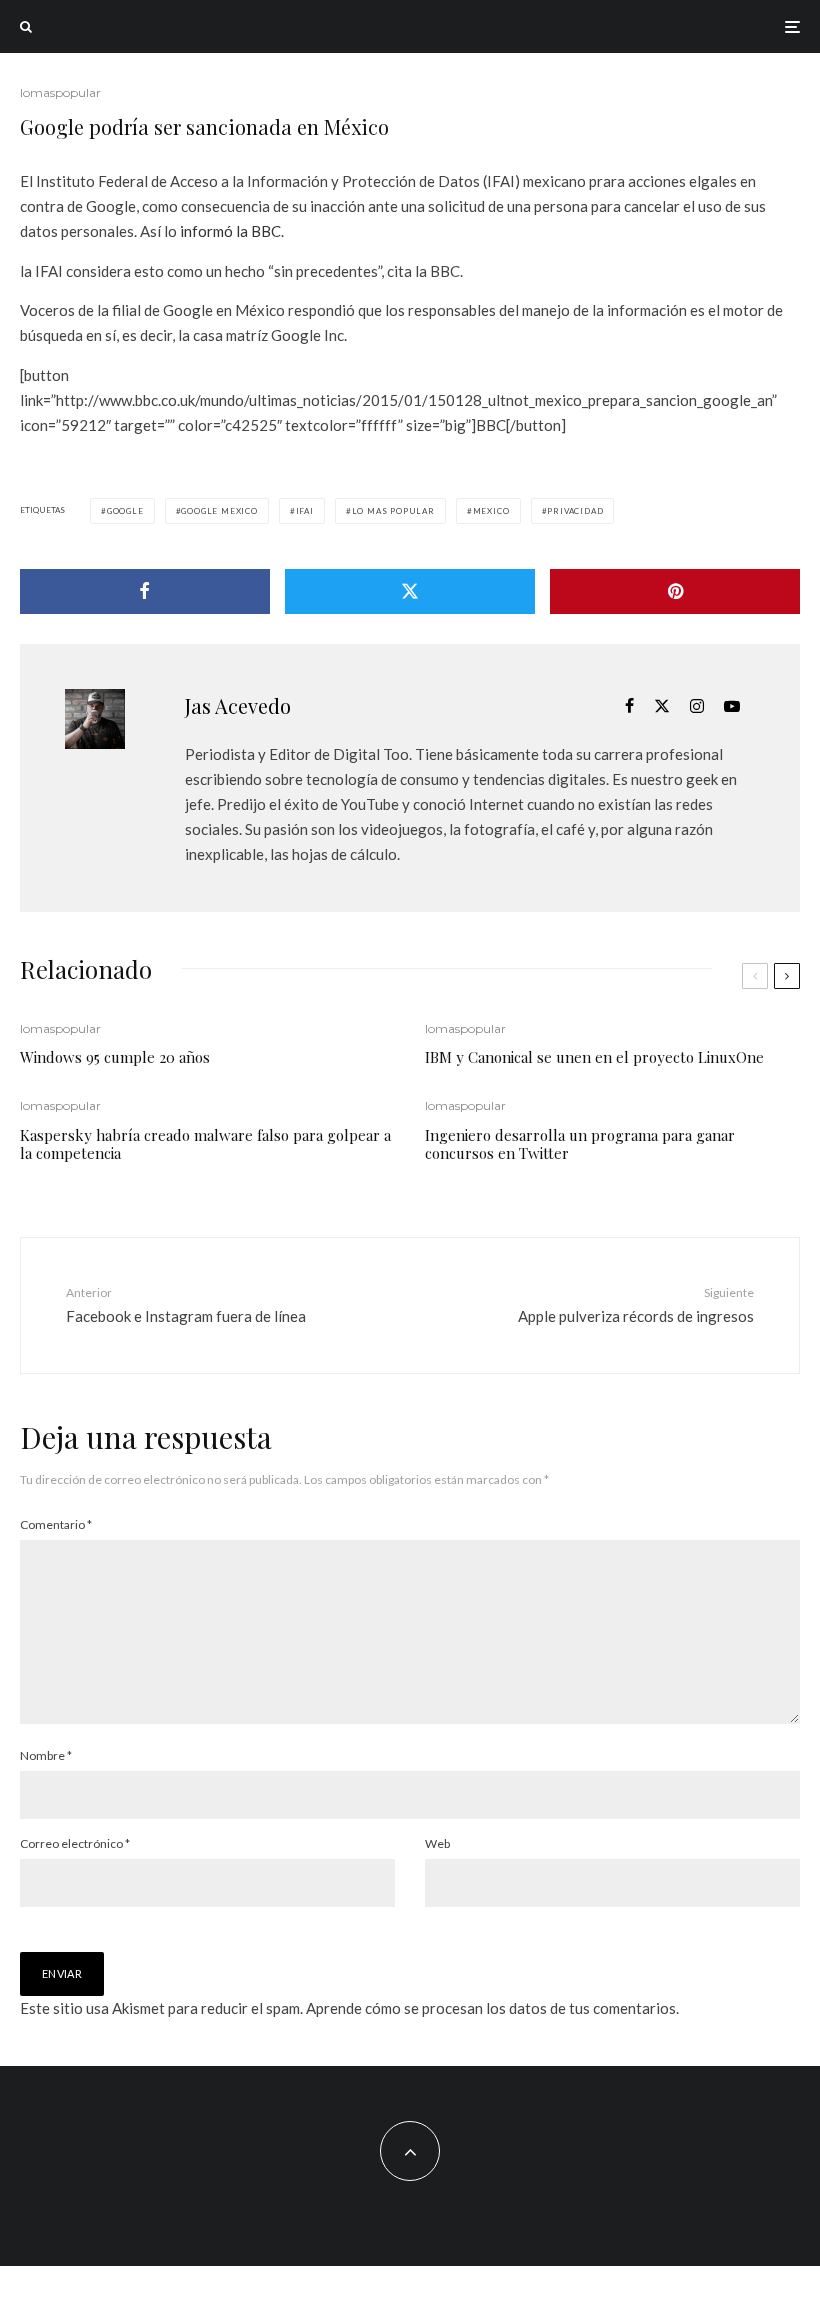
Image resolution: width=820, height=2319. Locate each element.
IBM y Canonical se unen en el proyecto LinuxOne (594, 1057)
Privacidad (575, 511)
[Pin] (675, 591)
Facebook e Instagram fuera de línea (186, 1304)
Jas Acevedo (238, 705)
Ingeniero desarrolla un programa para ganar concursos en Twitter (580, 1144)
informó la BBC (230, 231)
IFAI (305, 511)
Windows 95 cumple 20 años (115, 1057)
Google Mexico (219, 511)
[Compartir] (145, 591)
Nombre (46, 1755)
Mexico (491, 511)
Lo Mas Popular (393, 511)
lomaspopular (60, 92)
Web (437, 1843)
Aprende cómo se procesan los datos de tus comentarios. (492, 2008)
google (125, 511)
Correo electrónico (75, 1843)
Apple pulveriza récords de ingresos (636, 1304)
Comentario (56, 1524)
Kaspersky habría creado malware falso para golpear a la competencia (205, 1144)
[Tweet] (410, 591)
